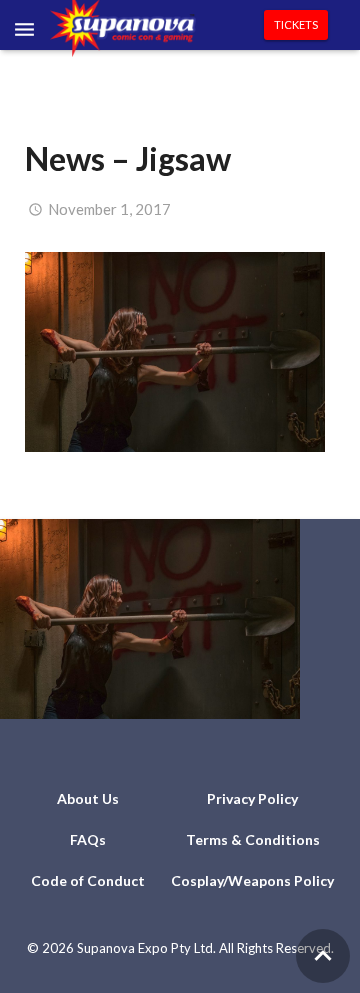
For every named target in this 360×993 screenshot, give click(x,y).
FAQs (88, 839)
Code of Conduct (88, 880)
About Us (88, 798)
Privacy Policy (252, 798)
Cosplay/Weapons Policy (252, 880)
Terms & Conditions (253, 839)
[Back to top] (323, 956)
